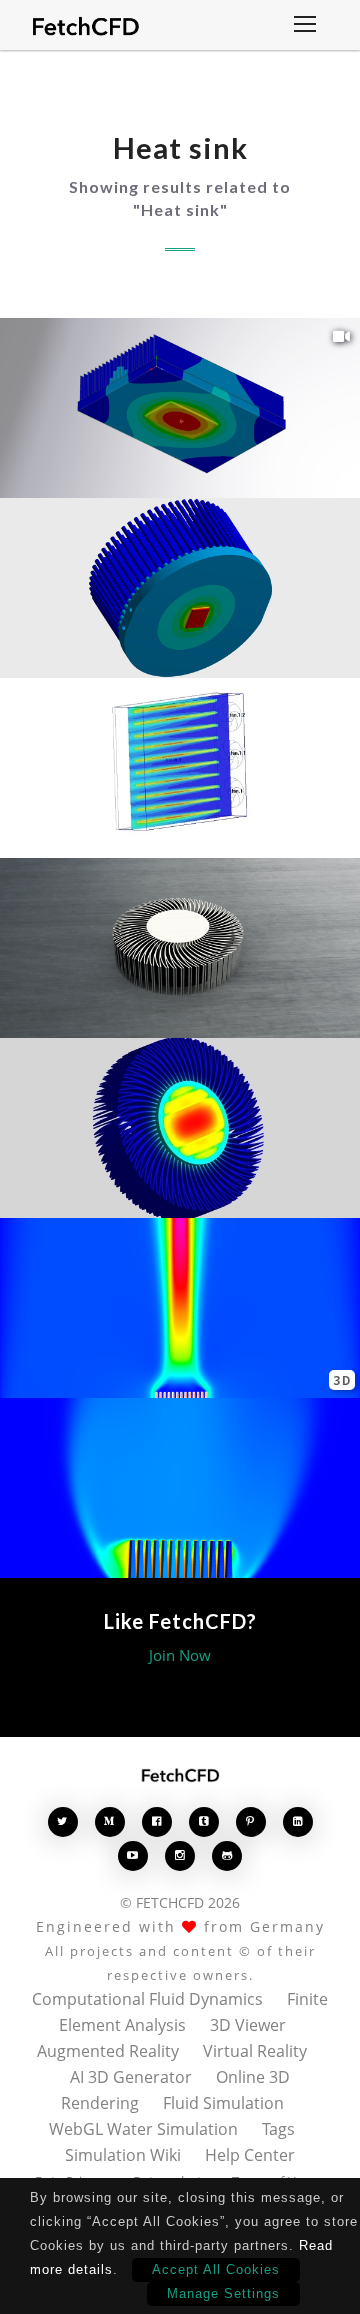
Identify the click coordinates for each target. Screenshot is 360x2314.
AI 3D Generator (131, 2077)
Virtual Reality (255, 2051)
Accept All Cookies (216, 2269)
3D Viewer (248, 2025)
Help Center (250, 2155)
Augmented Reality (108, 2051)
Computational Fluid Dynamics (147, 1999)
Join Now (180, 1655)
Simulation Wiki (123, 2155)
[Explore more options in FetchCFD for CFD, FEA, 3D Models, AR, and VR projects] (305, 26)
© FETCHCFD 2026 (180, 1902)
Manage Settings (223, 2293)
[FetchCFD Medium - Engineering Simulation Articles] (110, 1821)
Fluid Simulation (223, 2103)
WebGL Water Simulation (143, 2129)
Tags (278, 2129)
